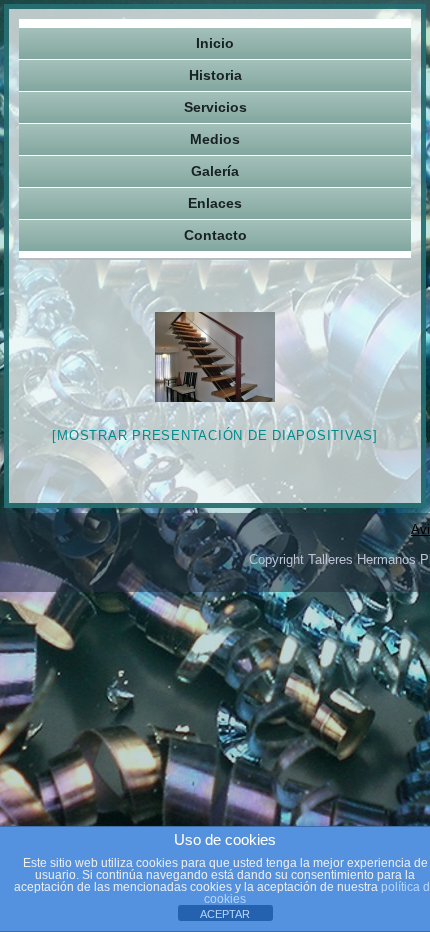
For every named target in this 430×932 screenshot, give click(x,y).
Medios (215, 139)
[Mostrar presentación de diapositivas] (215, 435)
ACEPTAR (225, 914)
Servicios (215, 107)
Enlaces (215, 203)
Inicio (215, 43)
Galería (215, 171)
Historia (215, 75)
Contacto (215, 235)
